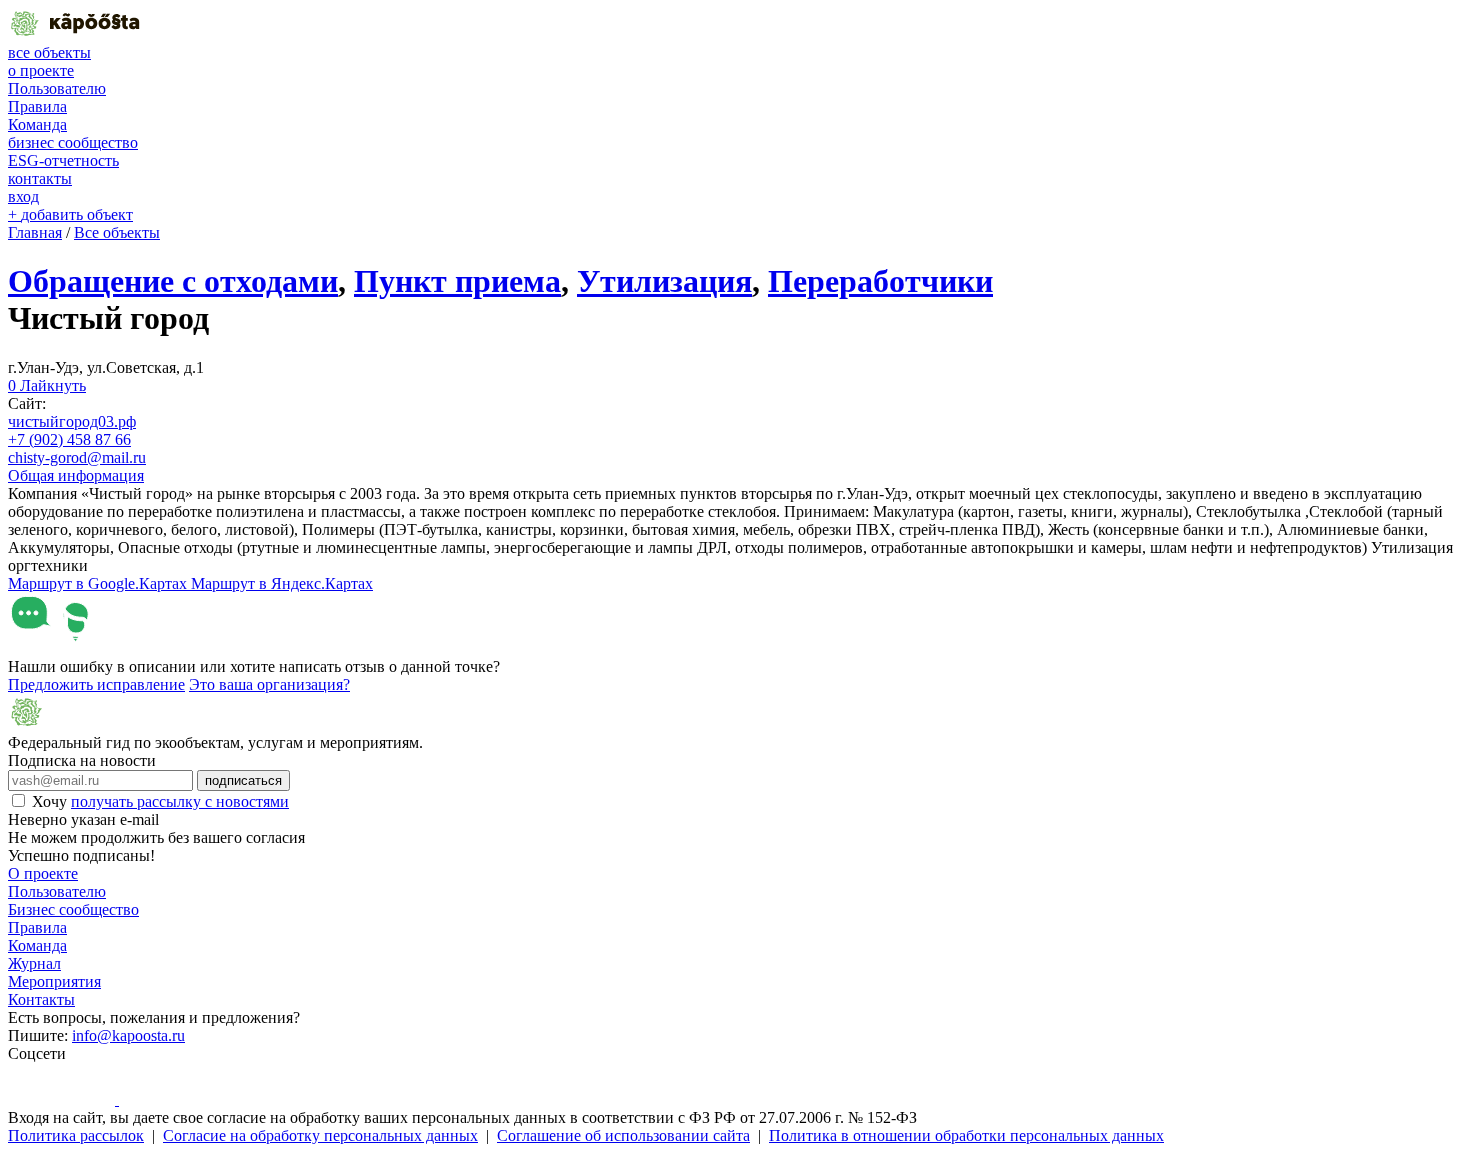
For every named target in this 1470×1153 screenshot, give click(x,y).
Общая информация (76, 475)
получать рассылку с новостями (180, 801)
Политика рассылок (76, 1135)
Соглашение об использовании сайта (623, 1135)
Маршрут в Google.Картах (99, 583)
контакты (40, 178)
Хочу (160, 801)
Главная (35, 232)
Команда (37, 124)
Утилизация (664, 281)
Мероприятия (54, 981)
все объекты (49, 52)
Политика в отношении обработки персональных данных (966, 1135)
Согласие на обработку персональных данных (320, 1135)
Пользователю (57, 88)
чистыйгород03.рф (72, 421)
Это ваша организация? (269, 684)
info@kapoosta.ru (128, 1035)
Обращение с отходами (173, 281)
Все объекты (117, 232)
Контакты (41, 999)
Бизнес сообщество (73, 909)
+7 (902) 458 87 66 (69, 439)
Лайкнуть (47, 385)
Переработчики (880, 281)
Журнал (34, 963)
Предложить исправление (96, 684)
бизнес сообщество (73, 142)
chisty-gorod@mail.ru (77, 457)
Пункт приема (457, 281)
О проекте (43, 873)
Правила (37, 106)
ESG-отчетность (63, 160)
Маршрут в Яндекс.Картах (282, 583)
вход (23, 196)
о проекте (41, 70)
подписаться (243, 780)
